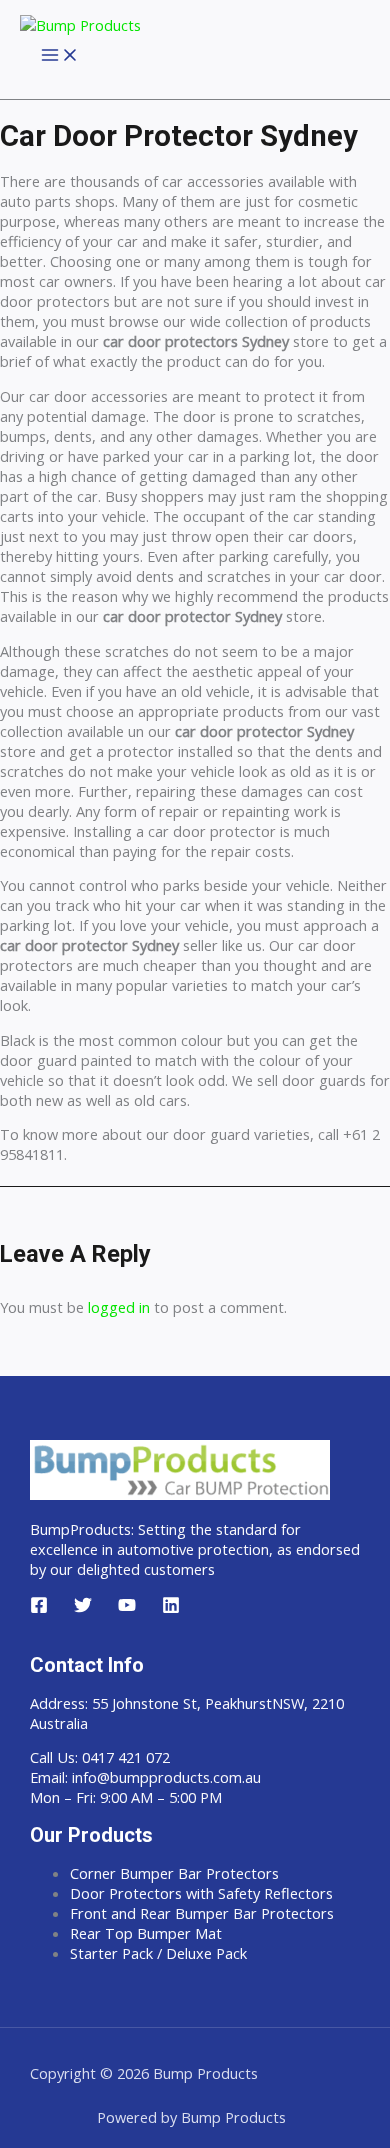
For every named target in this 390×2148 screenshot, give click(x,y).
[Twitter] (83, 1608)
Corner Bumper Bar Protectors (174, 1873)
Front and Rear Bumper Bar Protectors (202, 1913)
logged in (119, 1307)
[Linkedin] (171, 1608)
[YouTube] (127, 1608)
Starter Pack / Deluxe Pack (158, 1953)
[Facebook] (39, 1608)
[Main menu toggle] (60, 56)
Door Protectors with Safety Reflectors (201, 1893)
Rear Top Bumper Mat (146, 1933)
